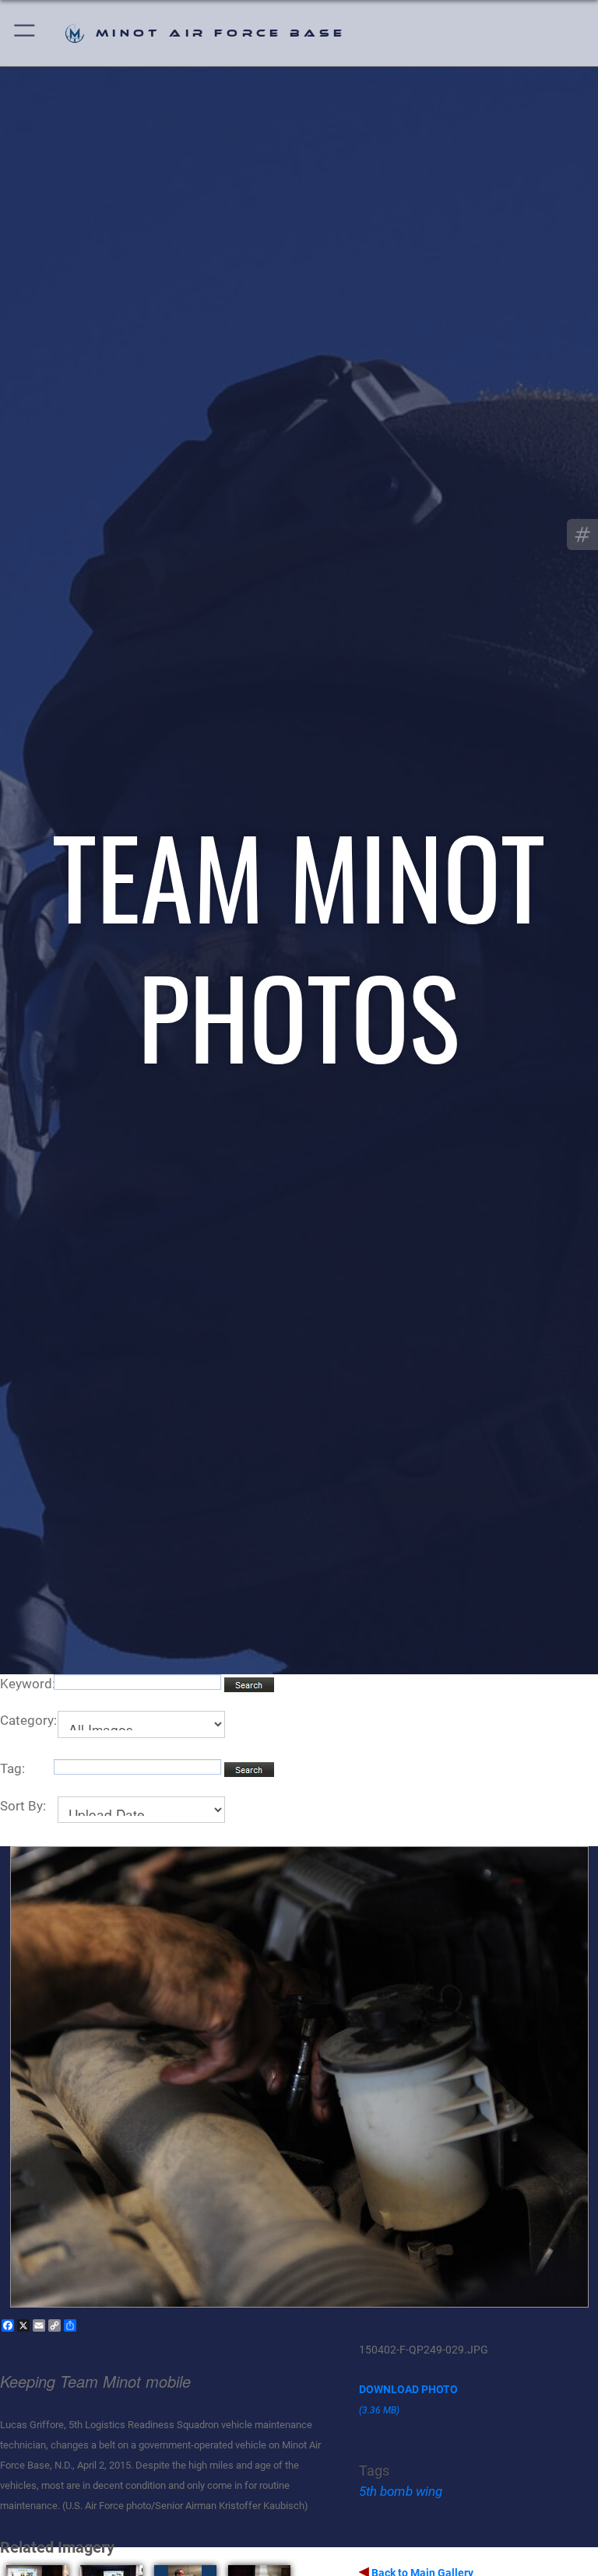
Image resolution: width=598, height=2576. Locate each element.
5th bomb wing (401, 2491)
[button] (25, 33)
